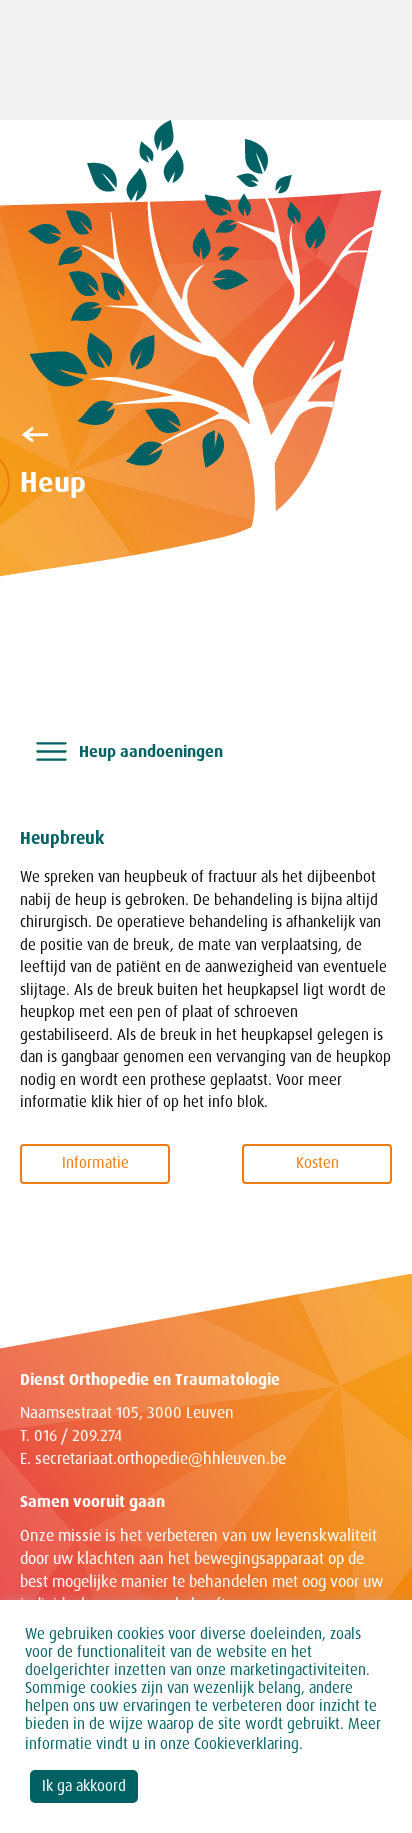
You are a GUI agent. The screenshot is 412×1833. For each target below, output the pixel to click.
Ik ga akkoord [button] (84, 1786)
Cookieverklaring (246, 1744)
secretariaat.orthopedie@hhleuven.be (160, 1458)
